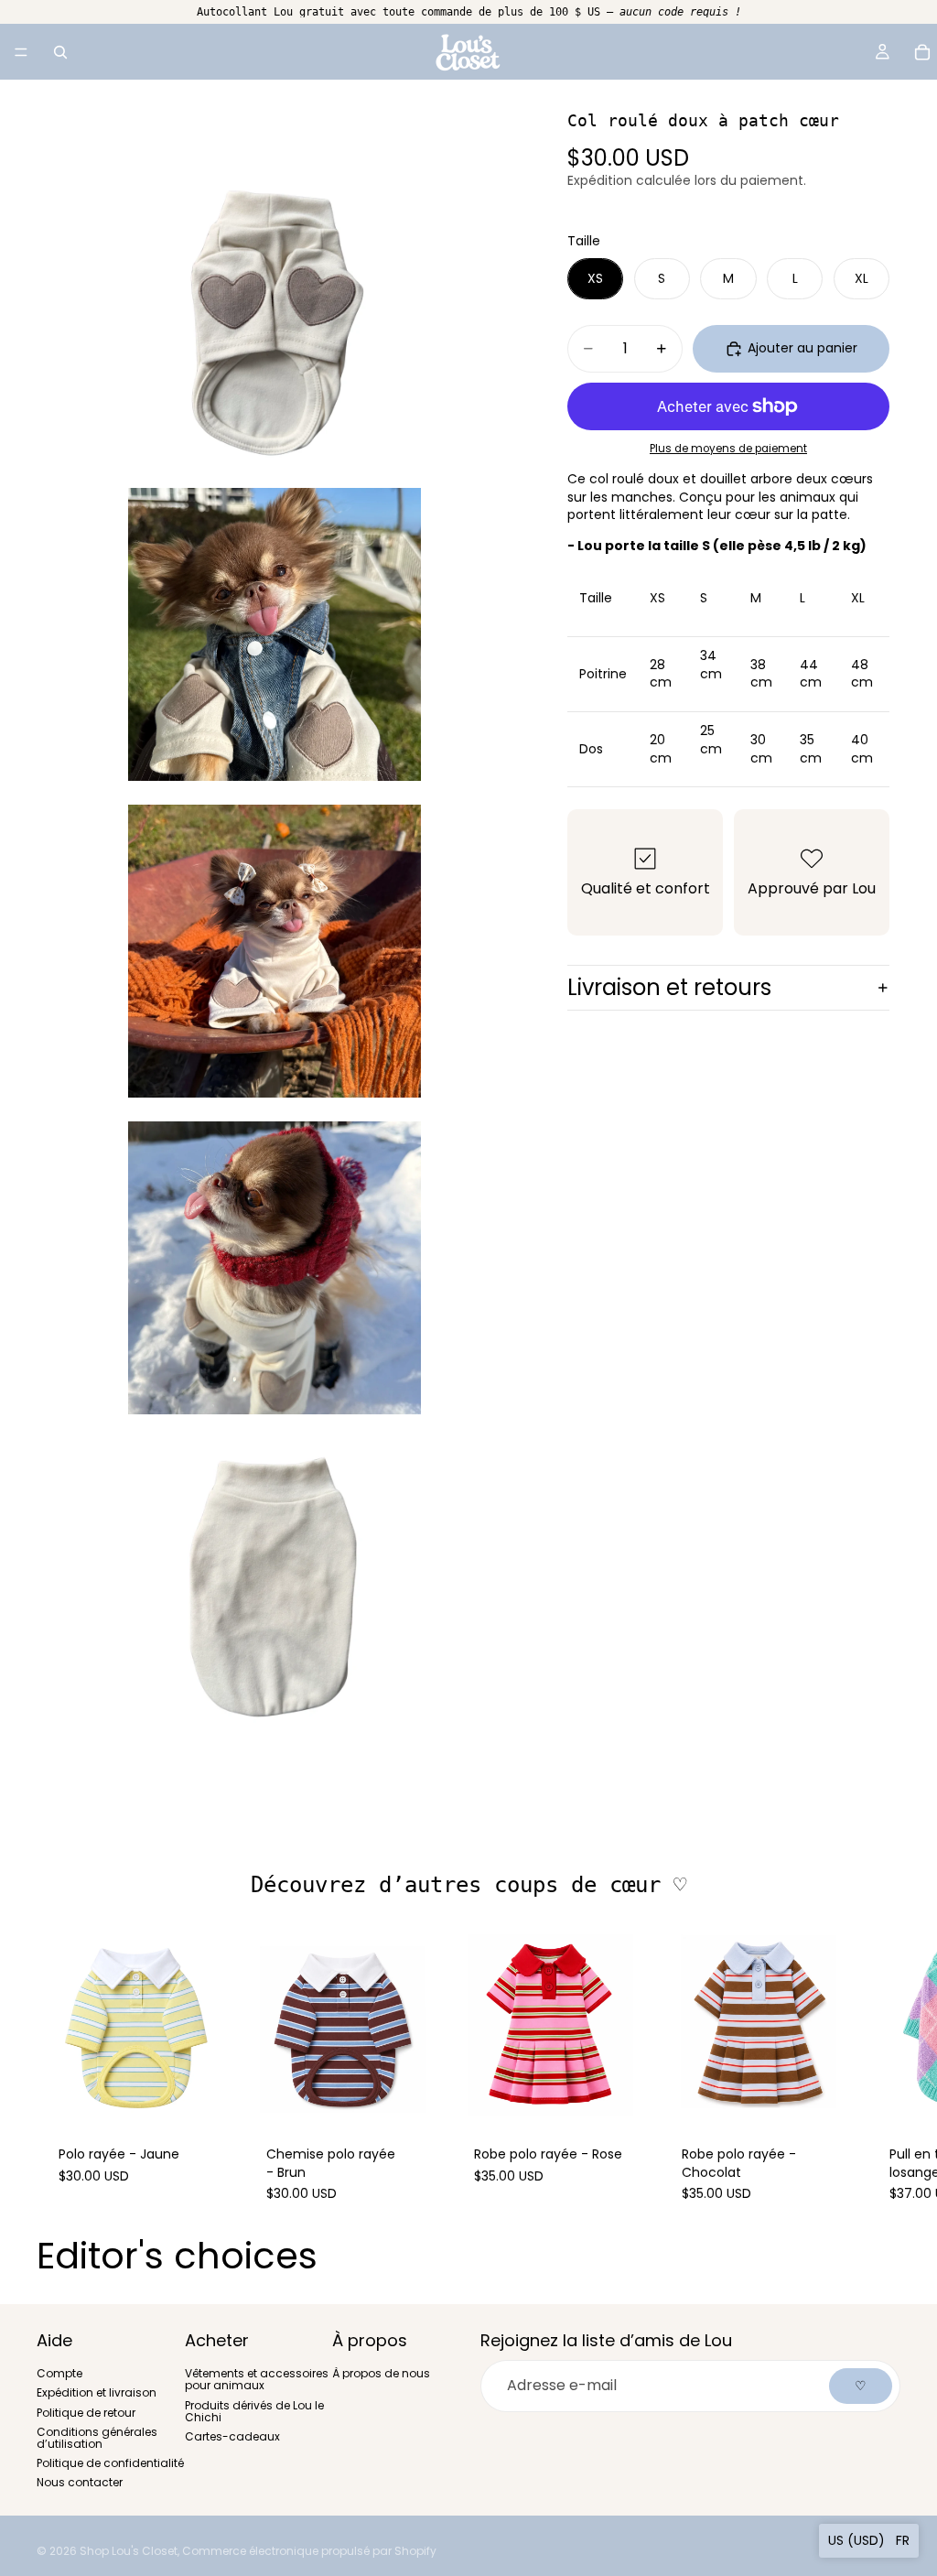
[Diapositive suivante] (880, 2075)
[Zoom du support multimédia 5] (275, 1585)
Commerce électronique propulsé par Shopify (309, 2551)
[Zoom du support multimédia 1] (275, 318)
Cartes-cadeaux (232, 2436)
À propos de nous (381, 2373)
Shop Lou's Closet (129, 2551)
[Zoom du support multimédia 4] (275, 1268)
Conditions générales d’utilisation (97, 2437)
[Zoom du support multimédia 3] (275, 951)
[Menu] (21, 52)
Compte (59, 2373)
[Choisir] (205, 2095)
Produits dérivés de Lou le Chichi (254, 2410)
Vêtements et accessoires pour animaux (257, 2379)
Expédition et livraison (97, 2392)
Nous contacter (80, 2482)
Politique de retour (86, 2412)
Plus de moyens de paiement (728, 449)
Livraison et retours (669, 987)
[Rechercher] (60, 52)
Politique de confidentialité (110, 2463)
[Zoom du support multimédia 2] (275, 634)
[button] (869, 2541)
